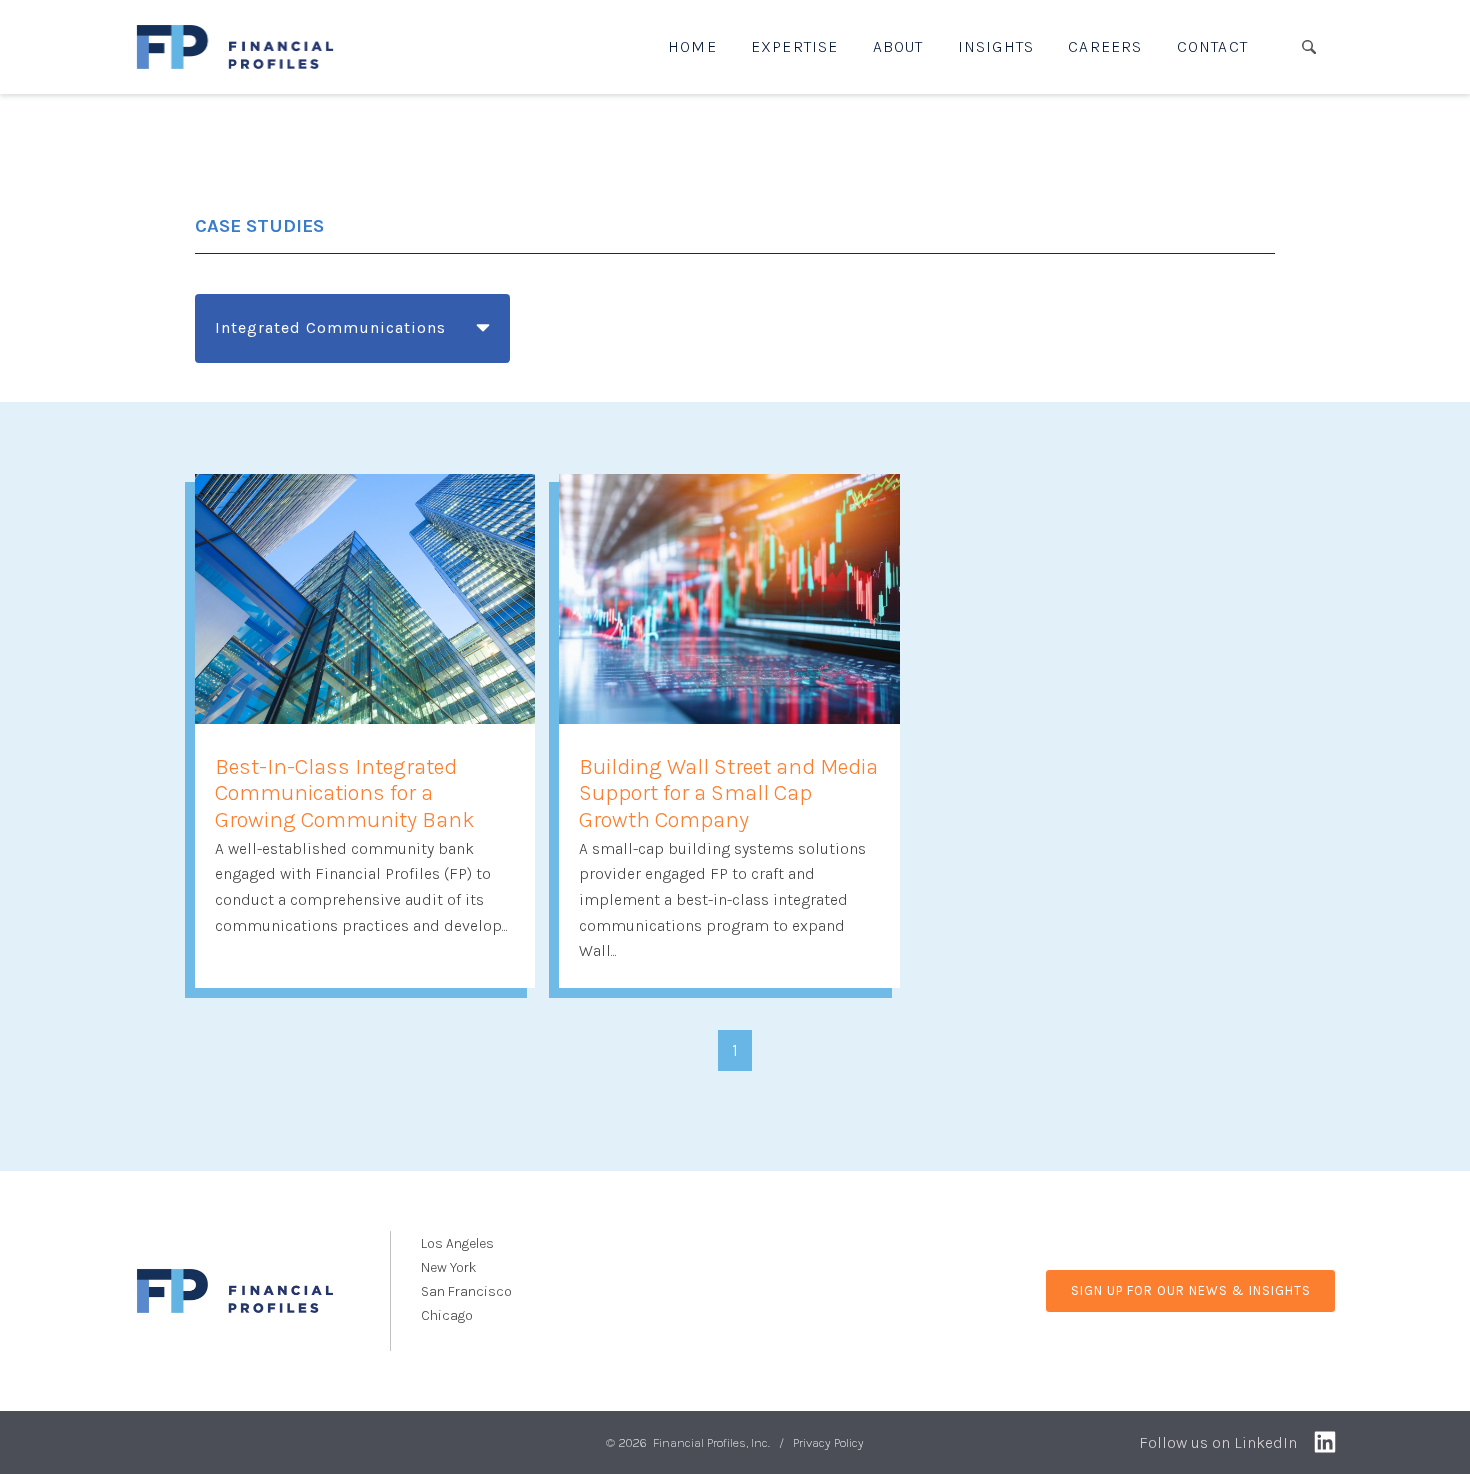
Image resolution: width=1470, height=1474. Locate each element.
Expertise (795, 46)
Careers (1105, 46)
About (898, 46)
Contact (1212, 46)
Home (692, 46)
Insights (996, 46)
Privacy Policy (828, 1442)
